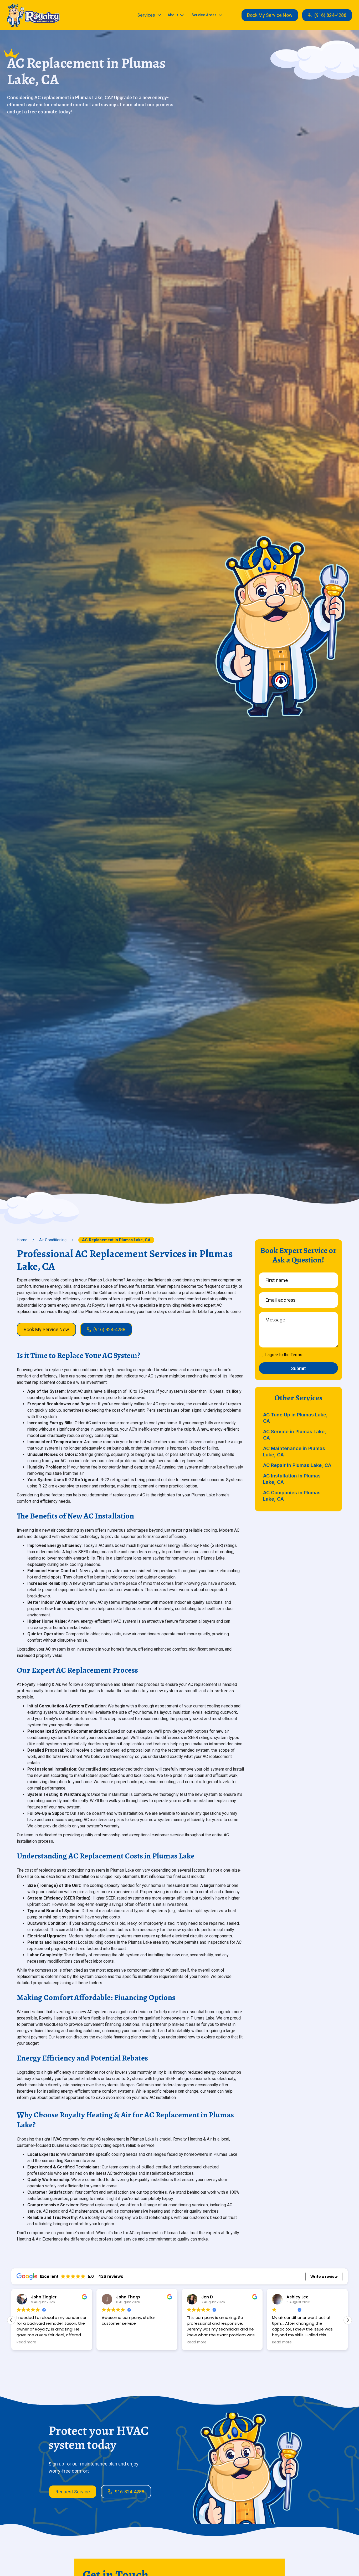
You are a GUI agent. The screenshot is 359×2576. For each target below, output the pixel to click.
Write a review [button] (324, 2277)
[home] (33, 15)
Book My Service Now (270, 15)
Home (22, 1240)
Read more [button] (26, 2342)
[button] (149, 15)
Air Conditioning (53, 1240)
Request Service (73, 2492)
